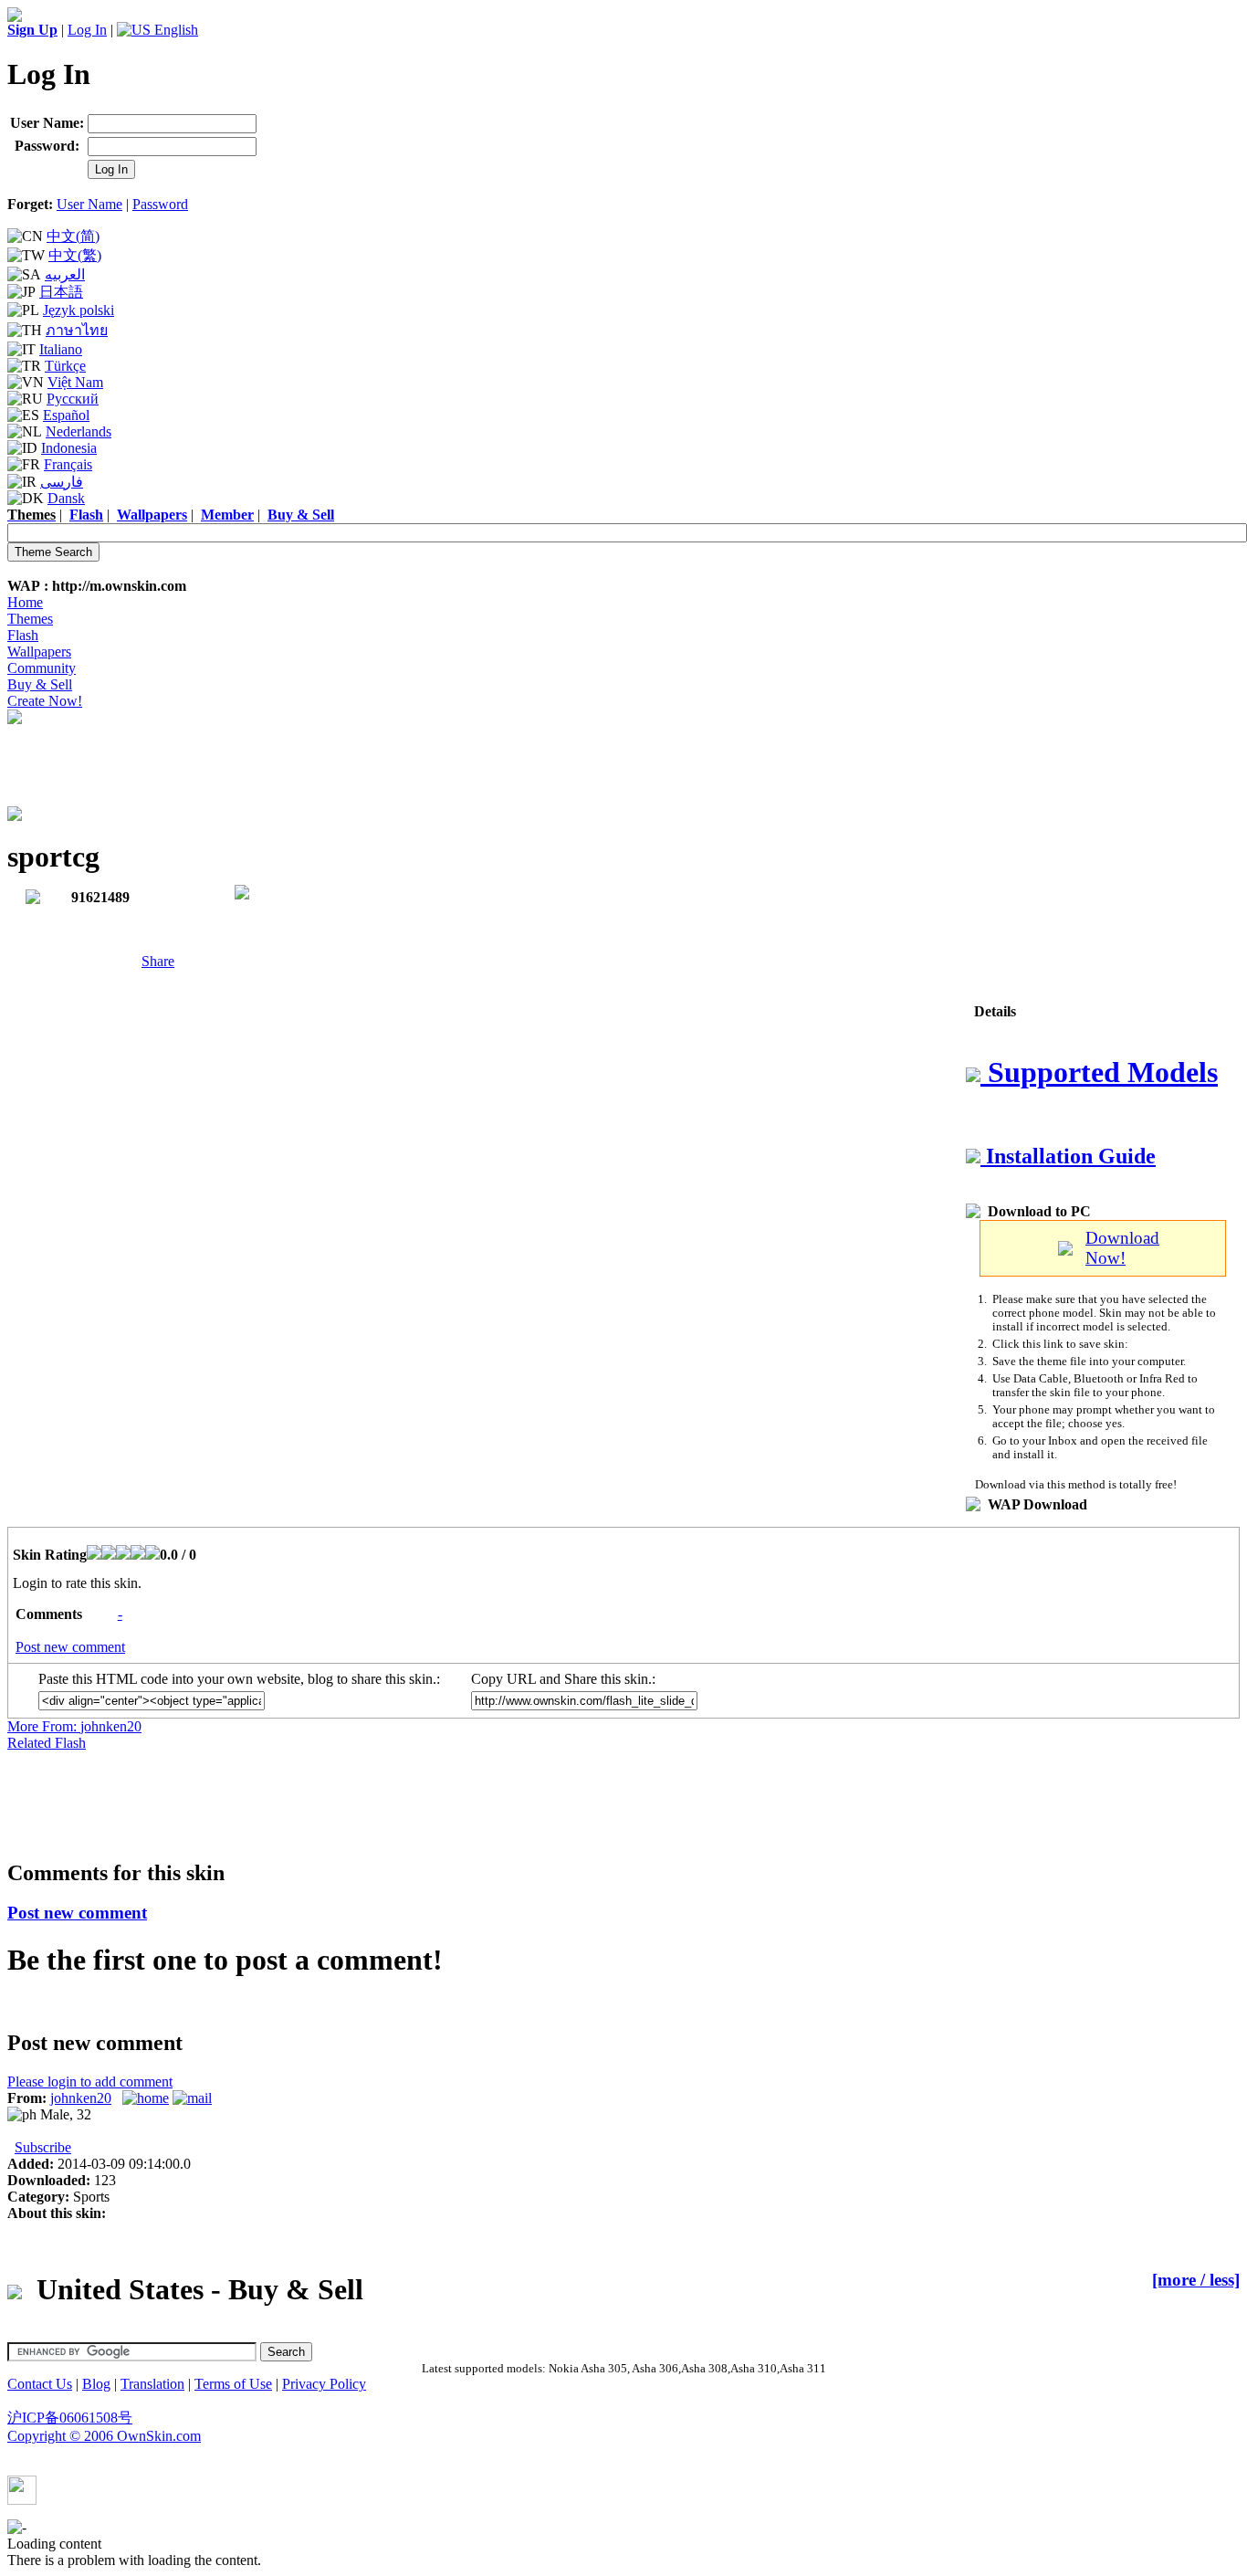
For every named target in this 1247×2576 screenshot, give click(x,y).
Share (158, 961)
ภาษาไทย (77, 330)
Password (160, 204)
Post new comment (70, 1647)
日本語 (61, 292)
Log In (87, 30)
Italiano (61, 349)
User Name (89, 204)
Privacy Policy (324, 2384)
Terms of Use (233, 2384)
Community (42, 668)
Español (66, 415)
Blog (96, 2384)
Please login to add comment (90, 2082)
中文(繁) (75, 255)
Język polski (79, 310)
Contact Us (40, 2384)
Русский (73, 399)
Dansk (66, 498)
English (174, 30)
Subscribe (43, 2147)
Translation (152, 2384)
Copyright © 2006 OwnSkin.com (104, 2436)
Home (25, 602)
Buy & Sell (40, 684)
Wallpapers (39, 652)
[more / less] (1196, 2280)
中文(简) (73, 236)
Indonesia (69, 448)
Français (68, 464)
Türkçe (65, 366)
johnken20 (81, 2098)
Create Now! (45, 701)
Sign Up (32, 30)
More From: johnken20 (74, 1726)
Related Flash (47, 1743)
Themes (30, 619)
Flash (23, 635)
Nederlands (79, 431)
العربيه (65, 274)
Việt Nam (75, 382)
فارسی (62, 482)
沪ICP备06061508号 (70, 2418)
